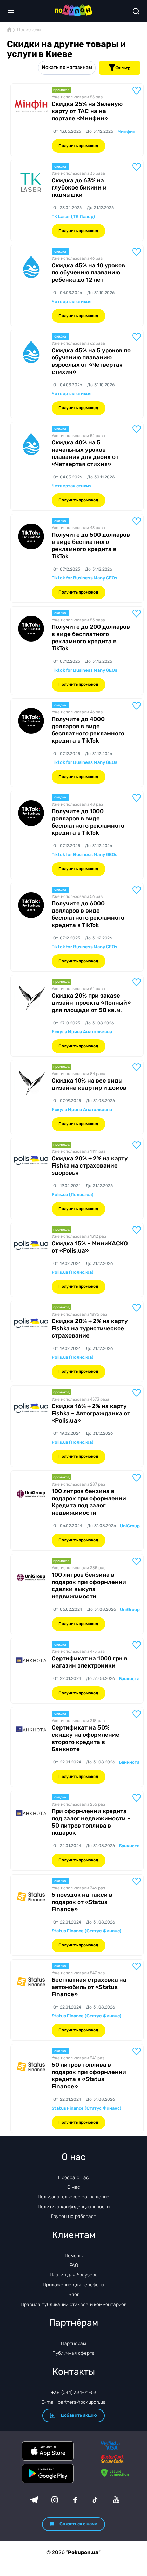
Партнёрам (73, 2343)
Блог (74, 2294)
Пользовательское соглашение (73, 2197)
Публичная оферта (73, 2353)
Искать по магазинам (67, 67)
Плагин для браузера (74, 2275)
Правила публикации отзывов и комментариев (74, 2304)
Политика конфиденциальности (74, 2207)
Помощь (74, 2256)
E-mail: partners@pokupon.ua (73, 2402)
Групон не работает (73, 2216)
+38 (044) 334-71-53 (74, 2392)
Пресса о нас (73, 2178)
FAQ (74, 2265)
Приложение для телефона (73, 2285)
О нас (74, 2187)
